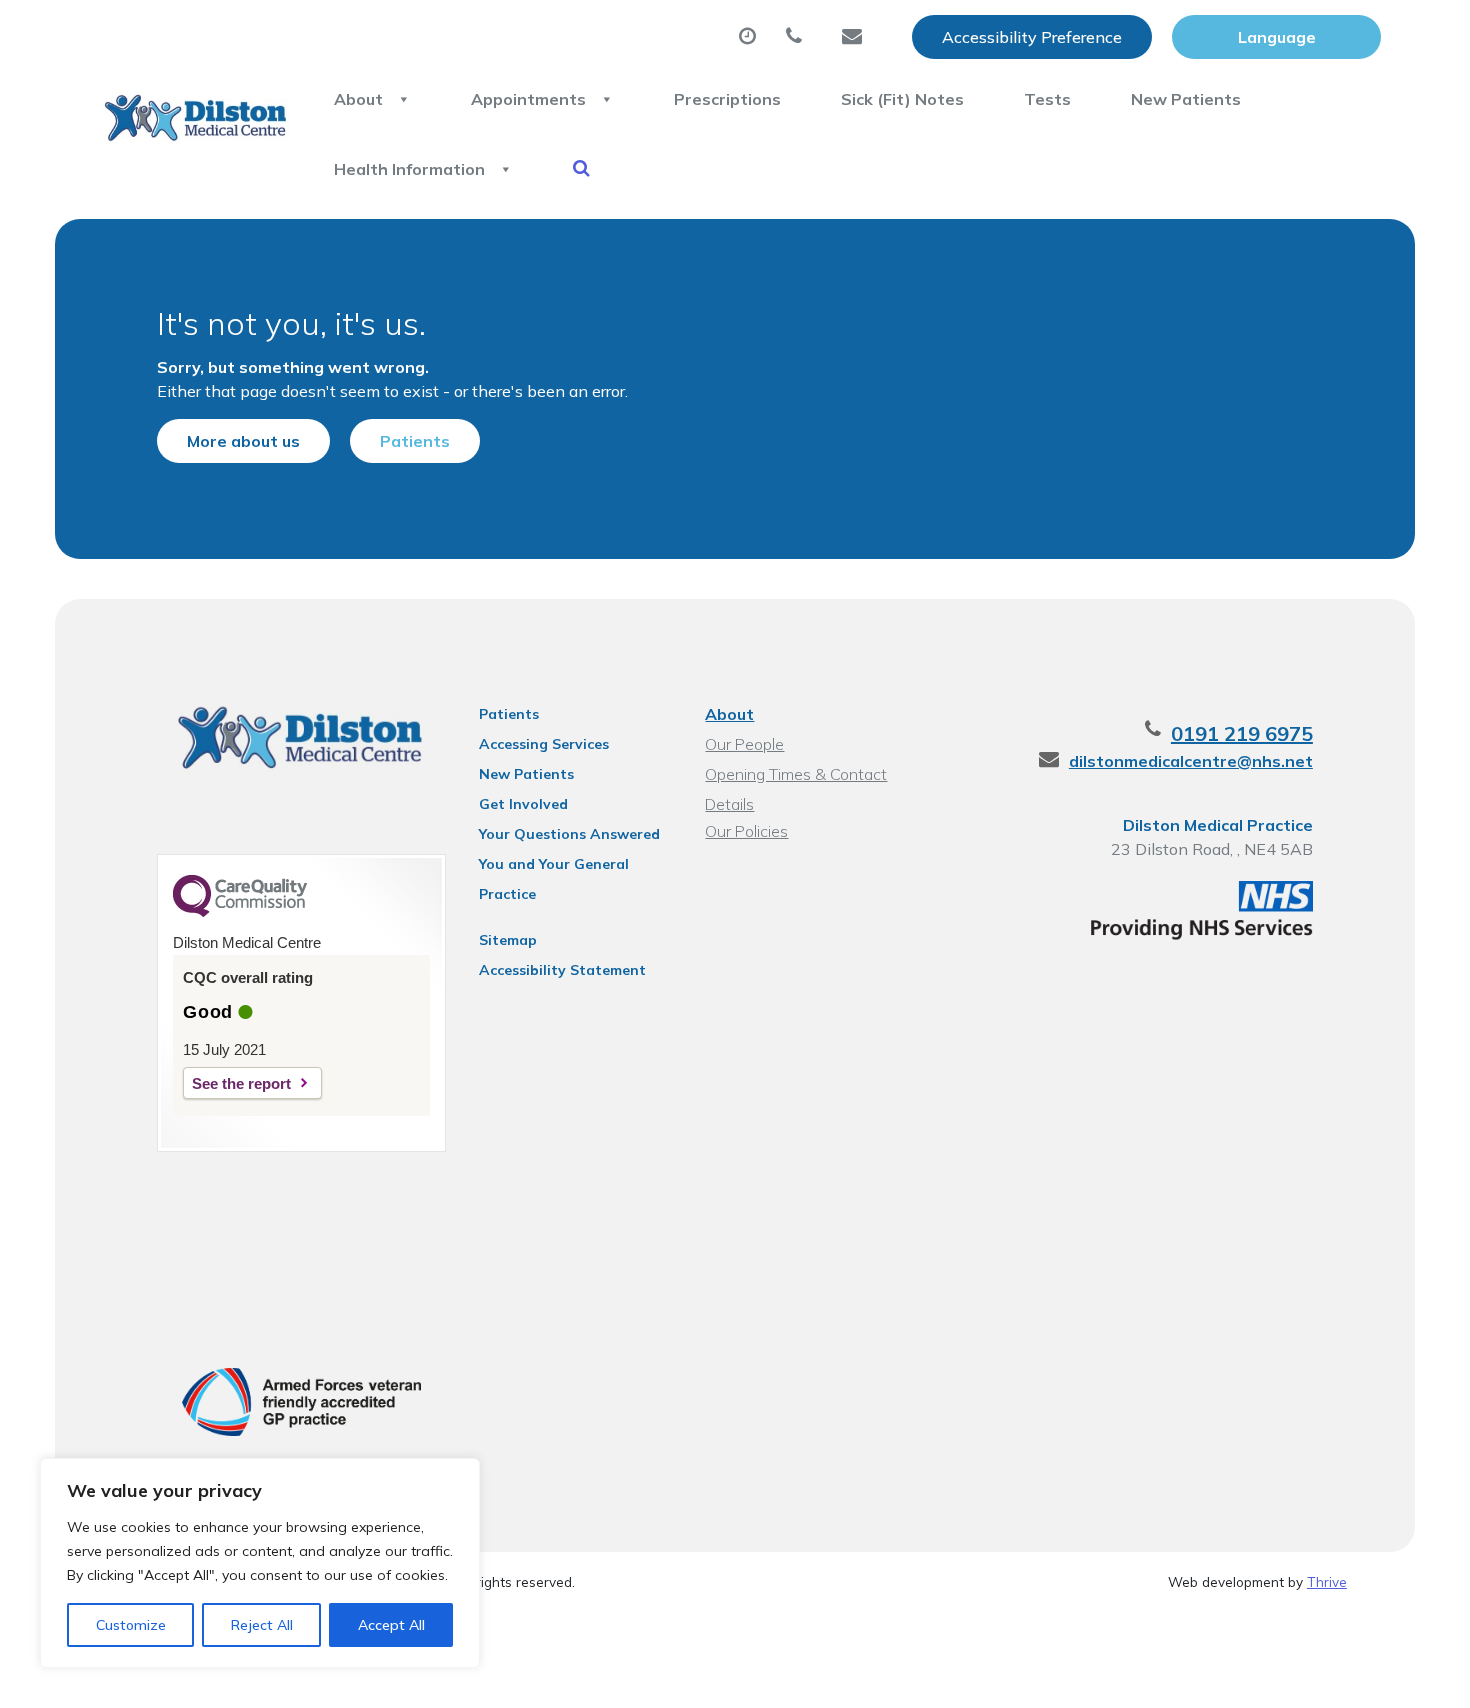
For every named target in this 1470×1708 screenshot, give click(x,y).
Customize (131, 1625)
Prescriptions (727, 99)
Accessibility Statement (562, 970)
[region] (260, 1563)
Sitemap (508, 940)
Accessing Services (544, 744)
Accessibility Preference (1032, 37)
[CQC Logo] (240, 912)
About (358, 99)
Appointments (528, 99)
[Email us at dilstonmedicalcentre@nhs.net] (857, 37)
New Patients (1186, 99)
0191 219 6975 (1242, 733)
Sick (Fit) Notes (902, 99)
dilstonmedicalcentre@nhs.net (1191, 761)
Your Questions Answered (569, 834)
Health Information (409, 169)
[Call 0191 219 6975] (799, 37)
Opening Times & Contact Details (796, 776)
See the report (241, 1083)
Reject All (262, 1625)
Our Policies (746, 831)
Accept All (391, 1625)
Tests (1047, 99)
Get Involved (523, 804)
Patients (415, 441)
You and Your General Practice (554, 867)
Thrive (1327, 1581)
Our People (744, 744)
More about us (243, 441)
